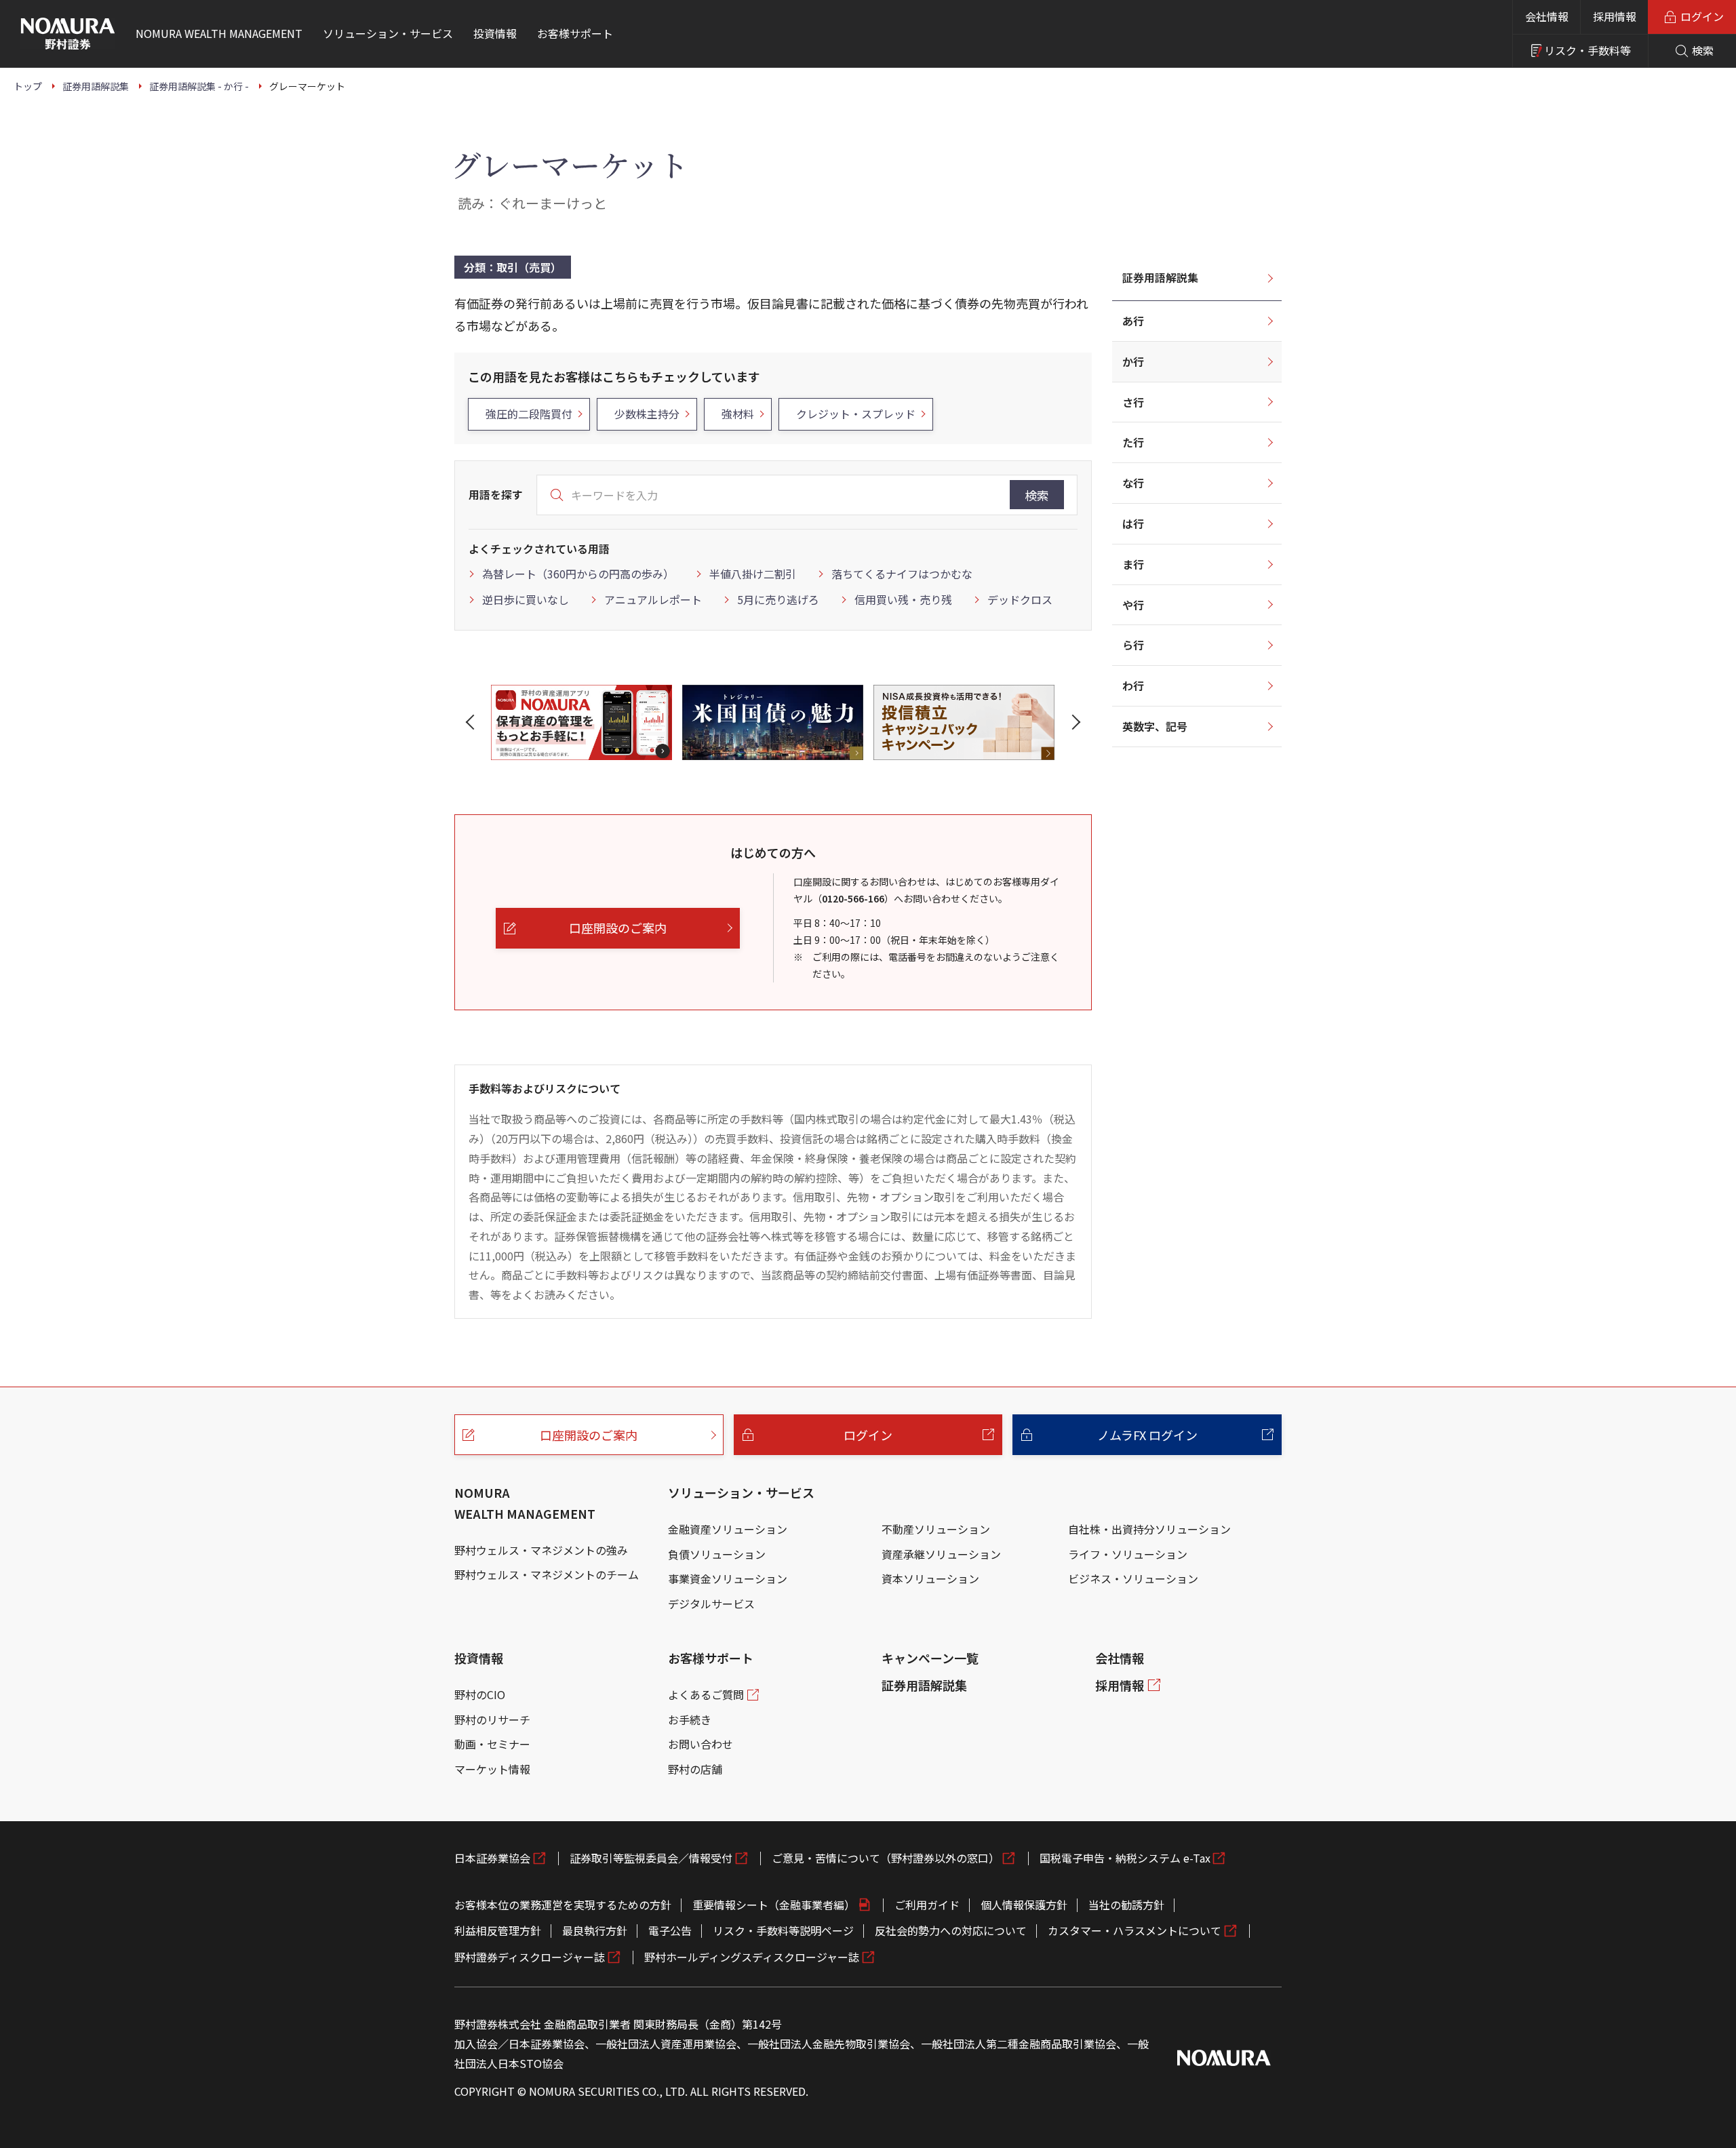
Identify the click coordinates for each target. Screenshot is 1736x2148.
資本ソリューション (930, 1578)
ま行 (1133, 564)
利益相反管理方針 (498, 1930)
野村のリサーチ (492, 1719)
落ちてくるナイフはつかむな (902, 574)
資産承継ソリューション (941, 1554)
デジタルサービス (711, 1604)
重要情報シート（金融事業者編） (774, 1905)
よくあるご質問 (706, 1694)
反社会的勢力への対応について (951, 1930)
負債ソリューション (717, 1554)
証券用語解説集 (1160, 277)
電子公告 (670, 1930)
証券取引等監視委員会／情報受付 (651, 1858)
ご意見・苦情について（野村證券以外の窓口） (886, 1858)
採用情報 (1615, 16)
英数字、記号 (1155, 726)
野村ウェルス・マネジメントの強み (541, 1550)
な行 (1133, 483)
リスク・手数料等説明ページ (783, 1930)
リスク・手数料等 (1587, 50)
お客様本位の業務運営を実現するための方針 (563, 1905)
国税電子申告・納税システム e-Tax (1125, 1858)
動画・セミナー (492, 1744)
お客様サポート (711, 1658)
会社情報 (1547, 16)
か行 (1133, 361)
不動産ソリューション (936, 1529)
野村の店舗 (695, 1769)
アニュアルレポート (653, 599)
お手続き (690, 1719)
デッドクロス (1020, 599)
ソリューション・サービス (741, 1492)
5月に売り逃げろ (778, 599)
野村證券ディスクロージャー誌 (530, 1957)
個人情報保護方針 (1024, 1905)
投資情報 (479, 1658)
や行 (1133, 605)
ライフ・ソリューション (1128, 1554)
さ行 (1133, 402)
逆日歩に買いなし (526, 599)
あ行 (1133, 321)
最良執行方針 (595, 1930)
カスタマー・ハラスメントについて (1135, 1930)
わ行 (1133, 685)
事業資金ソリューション (728, 1578)
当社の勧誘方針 (1126, 1905)
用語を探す (496, 494)
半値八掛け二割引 (753, 574)
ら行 (1133, 645)
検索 (1037, 495)
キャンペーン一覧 (930, 1658)
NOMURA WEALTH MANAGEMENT (525, 1503)
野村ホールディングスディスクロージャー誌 (752, 1957)
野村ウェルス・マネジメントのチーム (547, 1574)
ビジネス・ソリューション (1133, 1578)
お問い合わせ (701, 1744)
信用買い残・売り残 (903, 599)
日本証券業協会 (492, 1858)
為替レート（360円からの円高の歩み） (578, 574)
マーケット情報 (492, 1769)
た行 (1133, 442)
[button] (473, 722)
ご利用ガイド (927, 1905)
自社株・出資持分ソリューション (1149, 1529)
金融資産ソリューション (728, 1529)
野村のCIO (480, 1694)
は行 (1133, 523)
